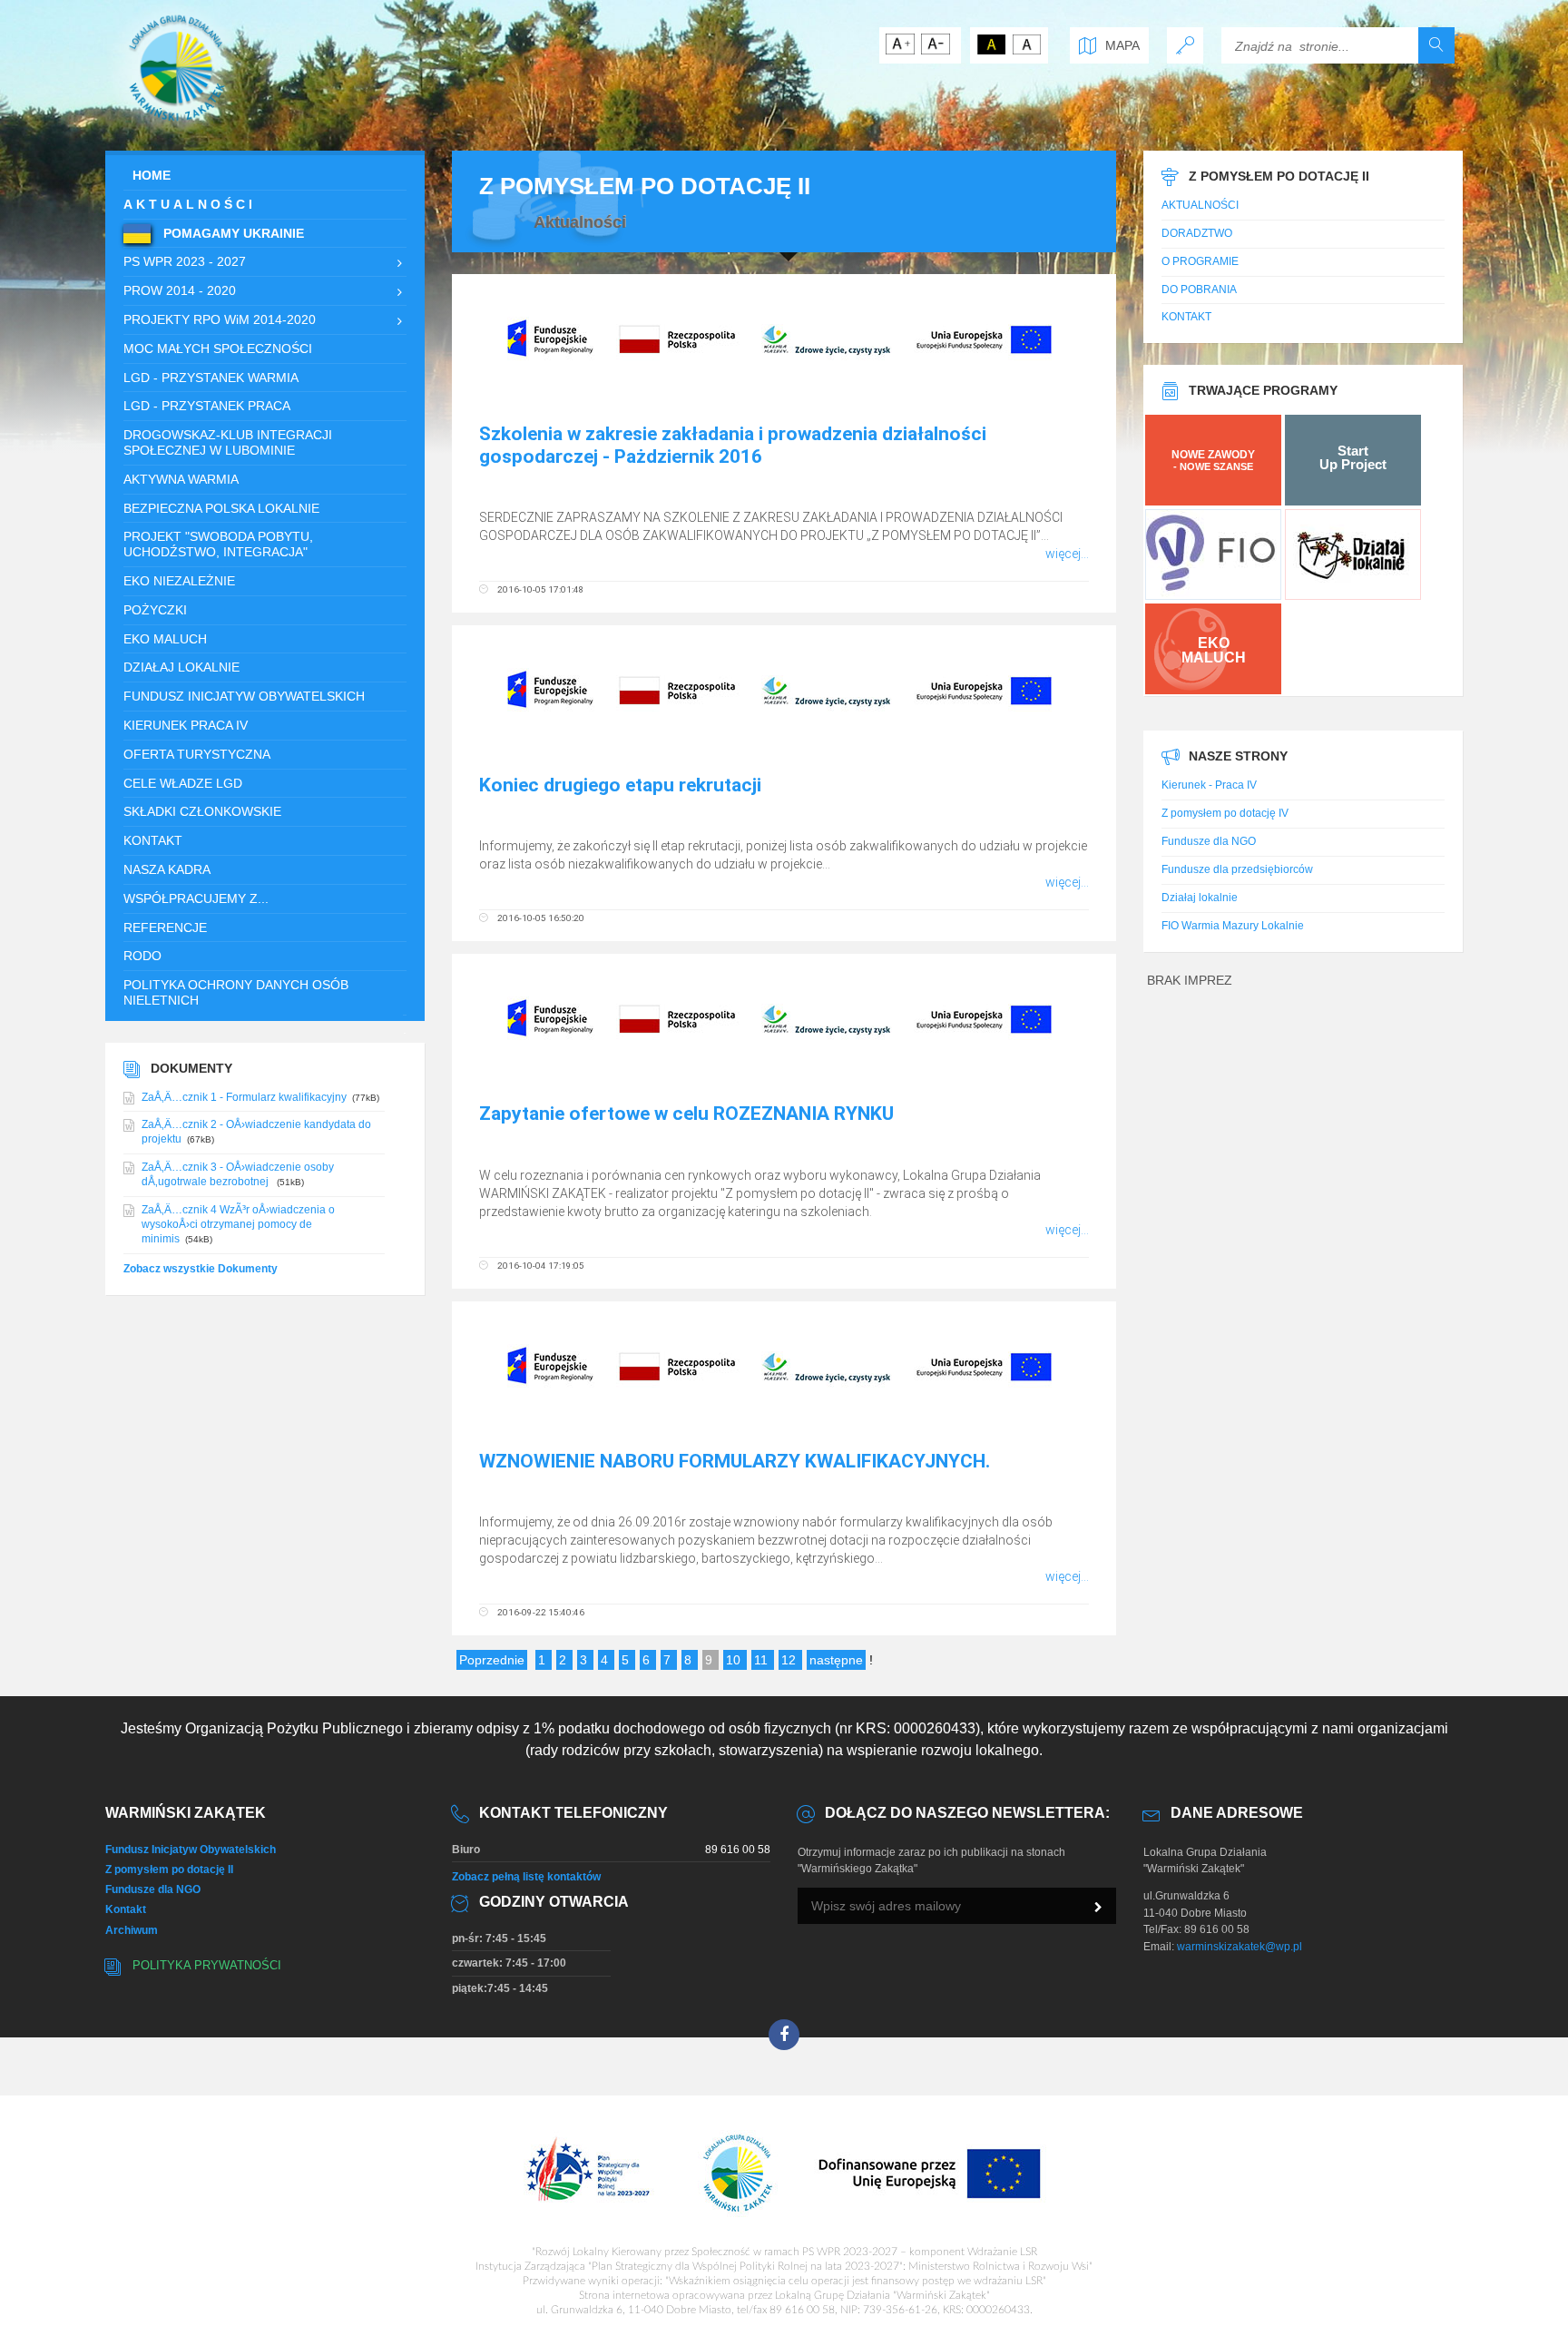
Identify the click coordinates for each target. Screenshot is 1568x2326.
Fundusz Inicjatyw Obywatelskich (244, 696)
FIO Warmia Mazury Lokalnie (1233, 926)
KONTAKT (153, 840)
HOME (152, 175)
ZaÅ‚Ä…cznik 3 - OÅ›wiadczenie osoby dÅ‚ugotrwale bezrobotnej (238, 1174)
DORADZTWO (1197, 233)
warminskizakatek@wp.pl (1240, 1947)
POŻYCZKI (155, 610)
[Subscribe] (1098, 1908)
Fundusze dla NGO (1209, 841)
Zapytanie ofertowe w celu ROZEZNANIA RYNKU (686, 1114)
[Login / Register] (1185, 45)
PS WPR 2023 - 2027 (185, 261)
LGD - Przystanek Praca (207, 406)
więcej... (1067, 554)
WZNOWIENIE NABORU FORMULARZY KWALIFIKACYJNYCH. (735, 1461)
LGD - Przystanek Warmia (211, 378)
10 (735, 1660)
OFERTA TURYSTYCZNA (197, 754)
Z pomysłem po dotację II (169, 1870)
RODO (142, 956)
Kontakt (126, 1909)
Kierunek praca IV (186, 725)
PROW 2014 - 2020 (180, 290)
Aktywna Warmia (181, 479)
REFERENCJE (165, 927)
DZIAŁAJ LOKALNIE (181, 667)
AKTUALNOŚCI (190, 204)
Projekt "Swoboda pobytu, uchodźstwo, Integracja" (218, 544)
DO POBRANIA (1199, 290)
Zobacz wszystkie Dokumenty (201, 1269)
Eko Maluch (165, 639)
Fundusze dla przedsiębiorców (1237, 869)
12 (790, 1660)
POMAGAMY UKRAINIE (232, 233)
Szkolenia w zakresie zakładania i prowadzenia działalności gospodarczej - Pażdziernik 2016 (733, 445)
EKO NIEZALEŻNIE (179, 581)
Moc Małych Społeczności (218, 348)
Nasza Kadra (167, 869)
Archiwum (132, 1930)
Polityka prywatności (207, 1966)
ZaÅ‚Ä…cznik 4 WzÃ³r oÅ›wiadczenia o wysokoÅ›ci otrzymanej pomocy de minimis (238, 1224)
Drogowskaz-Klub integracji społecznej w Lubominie (228, 442)
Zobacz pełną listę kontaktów (526, 1877)
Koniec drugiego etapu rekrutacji (620, 785)
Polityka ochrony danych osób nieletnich (236, 992)
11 (763, 1660)
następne (836, 1660)
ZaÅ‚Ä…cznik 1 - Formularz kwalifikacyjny (244, 1097)
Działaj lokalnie (1200, 898)
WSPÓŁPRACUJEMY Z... (196, 898)
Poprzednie (492, 1660)
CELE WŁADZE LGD (183, 783)
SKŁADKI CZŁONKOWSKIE (202, 811)
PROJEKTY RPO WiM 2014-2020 (220, 319)
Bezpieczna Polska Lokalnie (221, 508)
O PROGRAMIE (1200, 261)
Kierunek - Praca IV (1209, 785)
